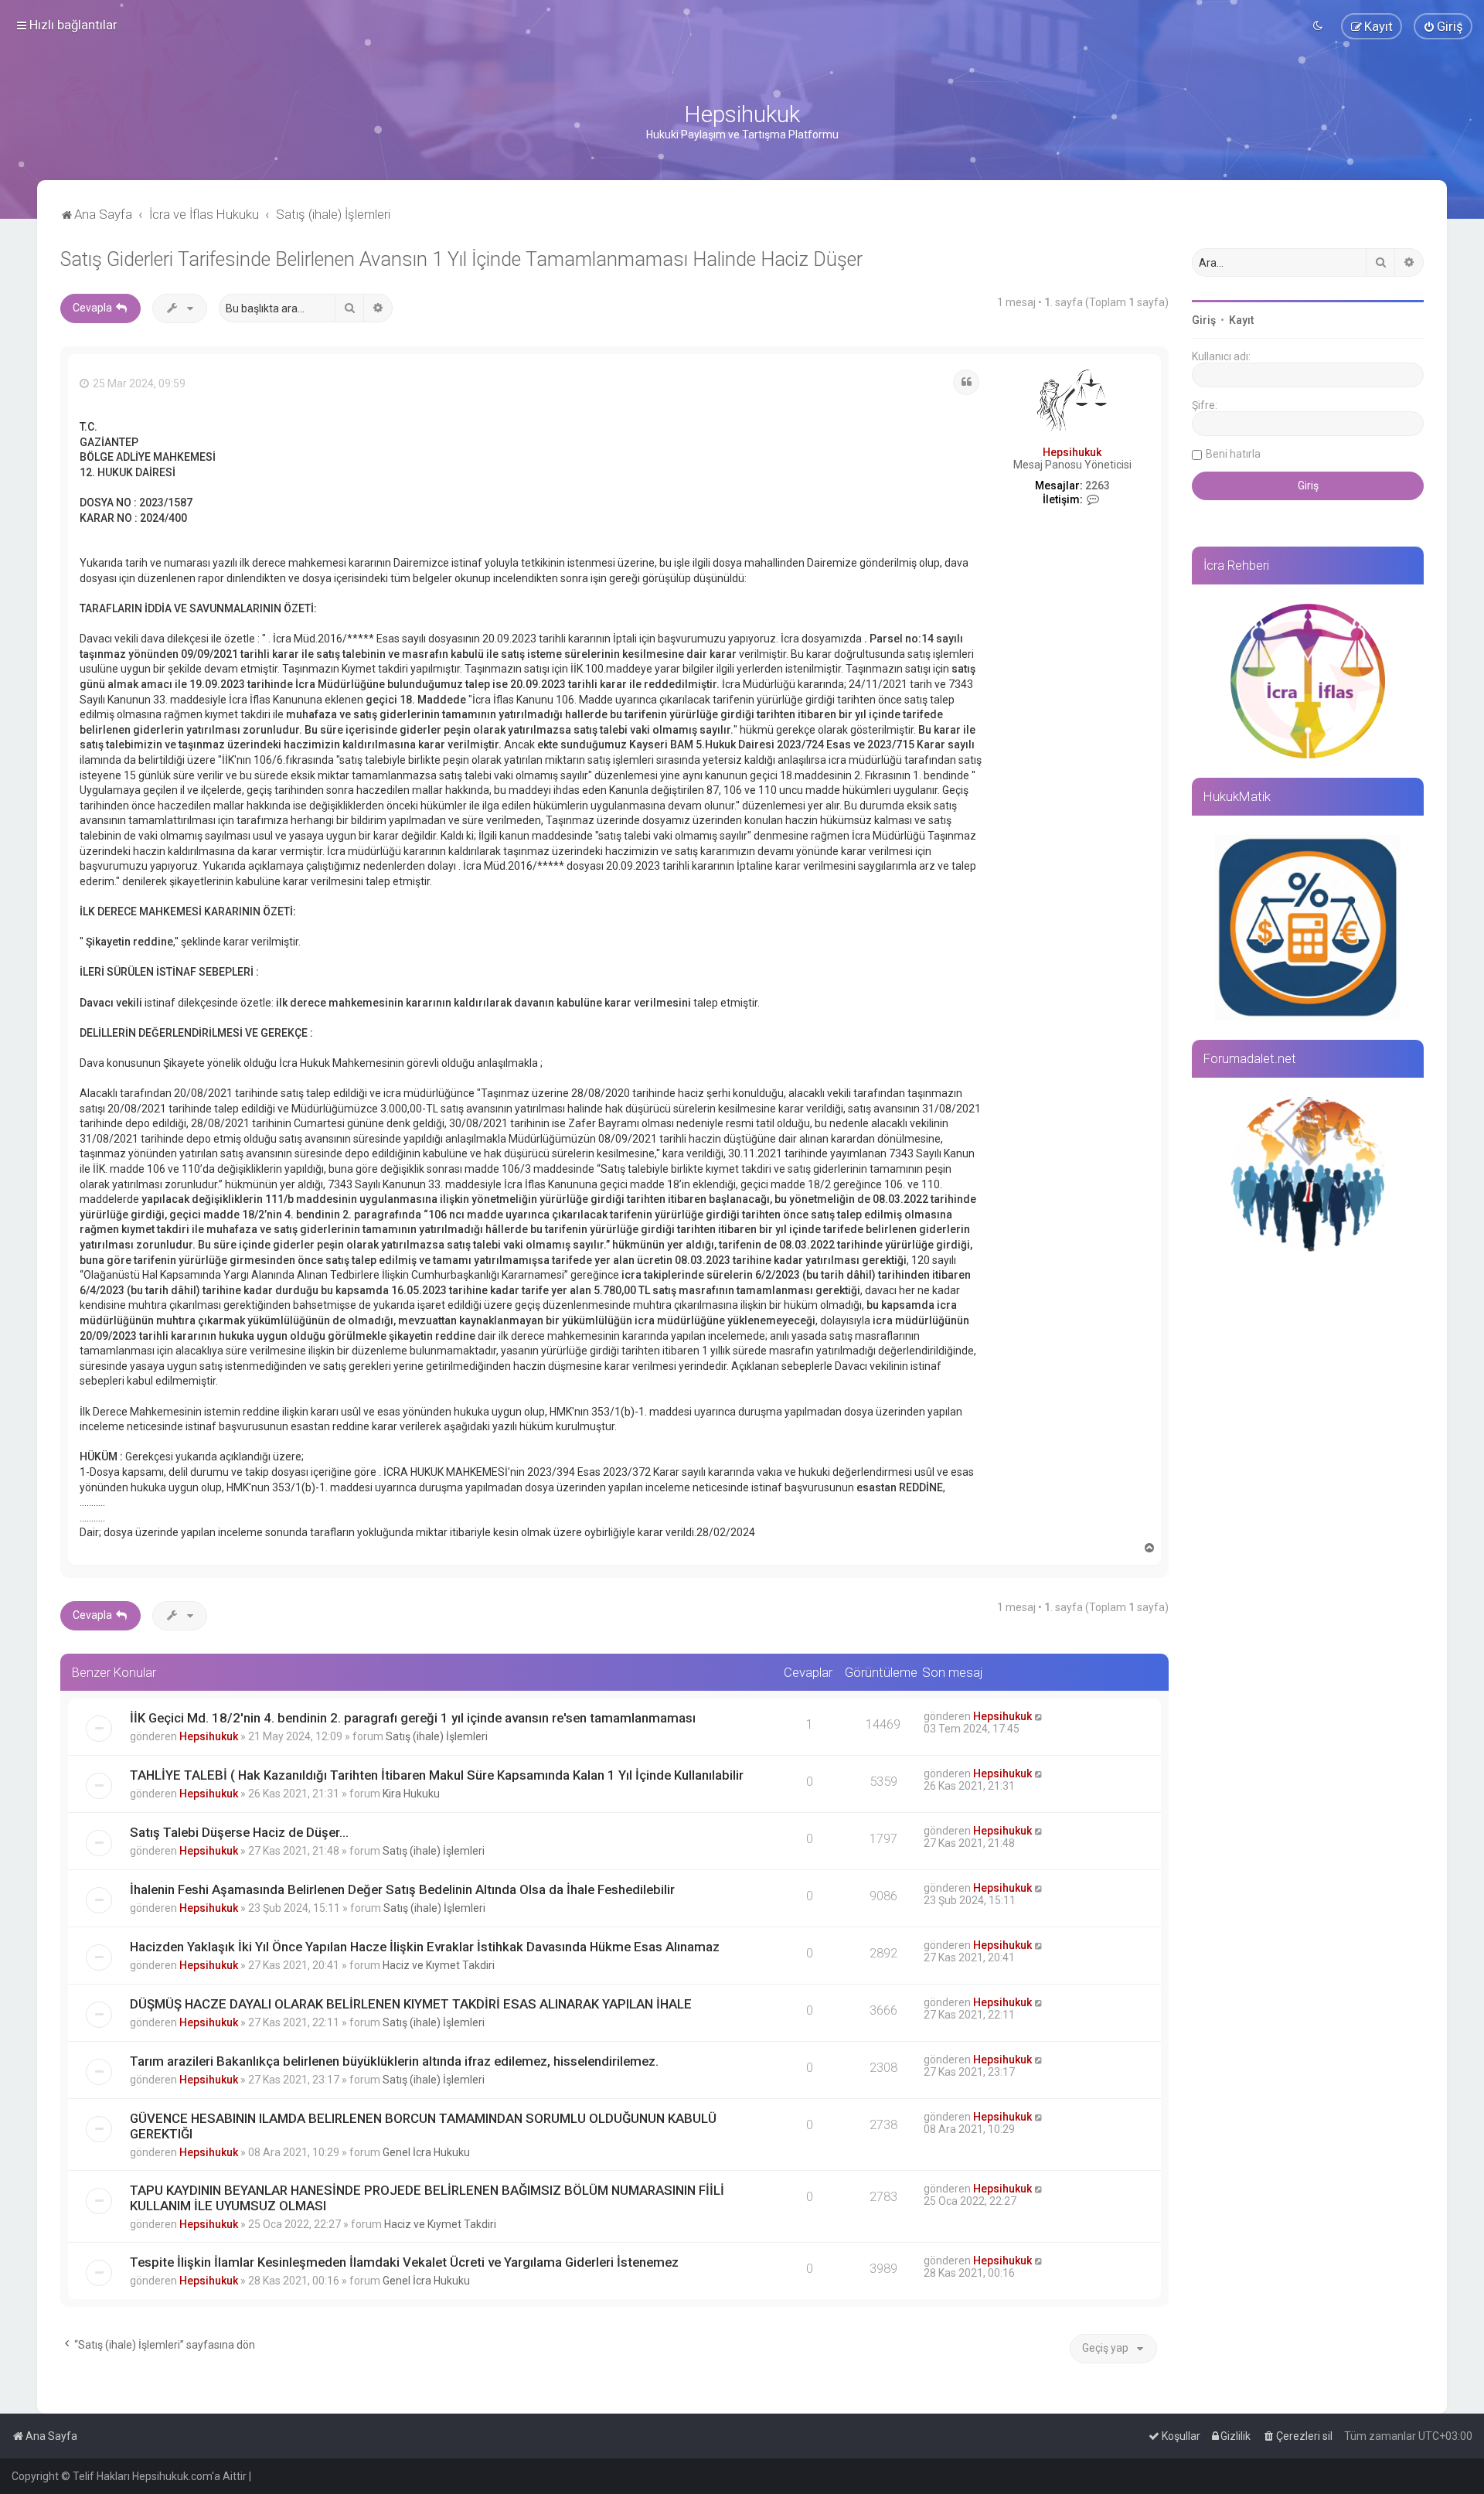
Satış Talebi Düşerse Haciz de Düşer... (239, 1832)
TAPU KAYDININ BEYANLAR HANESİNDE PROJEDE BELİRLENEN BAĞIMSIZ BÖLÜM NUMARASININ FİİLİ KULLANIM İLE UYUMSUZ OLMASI (427, 2198)
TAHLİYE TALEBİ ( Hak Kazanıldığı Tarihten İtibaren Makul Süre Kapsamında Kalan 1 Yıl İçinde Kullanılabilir (437, 1775)
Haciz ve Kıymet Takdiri (439, 1965)
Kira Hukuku (411, 1794)
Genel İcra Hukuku (426, 2152)
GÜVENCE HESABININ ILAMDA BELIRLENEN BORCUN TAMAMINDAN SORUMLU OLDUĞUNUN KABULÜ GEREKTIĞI (423, 2126)
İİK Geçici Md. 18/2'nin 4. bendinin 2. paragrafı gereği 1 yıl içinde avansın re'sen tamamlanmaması (413, 1718)
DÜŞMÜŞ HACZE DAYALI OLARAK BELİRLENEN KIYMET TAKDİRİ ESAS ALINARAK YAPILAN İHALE (411, 2004)
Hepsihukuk (1072, 452)
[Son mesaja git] (1039, 1716)
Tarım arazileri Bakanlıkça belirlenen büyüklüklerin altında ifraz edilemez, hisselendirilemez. (394, 2061)
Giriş (1204, 320)
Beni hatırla (1233, 454)
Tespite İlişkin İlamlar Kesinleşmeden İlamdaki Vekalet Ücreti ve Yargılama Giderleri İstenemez (404, 2262)
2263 (1098, 486)
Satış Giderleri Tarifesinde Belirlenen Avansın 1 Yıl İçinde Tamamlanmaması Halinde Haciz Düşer (461, 259)
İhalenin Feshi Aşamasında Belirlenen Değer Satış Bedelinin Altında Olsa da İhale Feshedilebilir (402, 1889)
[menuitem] (1443, 26)
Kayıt (1241, 320)
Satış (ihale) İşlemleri (437, 1736)
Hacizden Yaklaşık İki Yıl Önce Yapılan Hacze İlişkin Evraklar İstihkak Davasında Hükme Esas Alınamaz (425, 1947)
